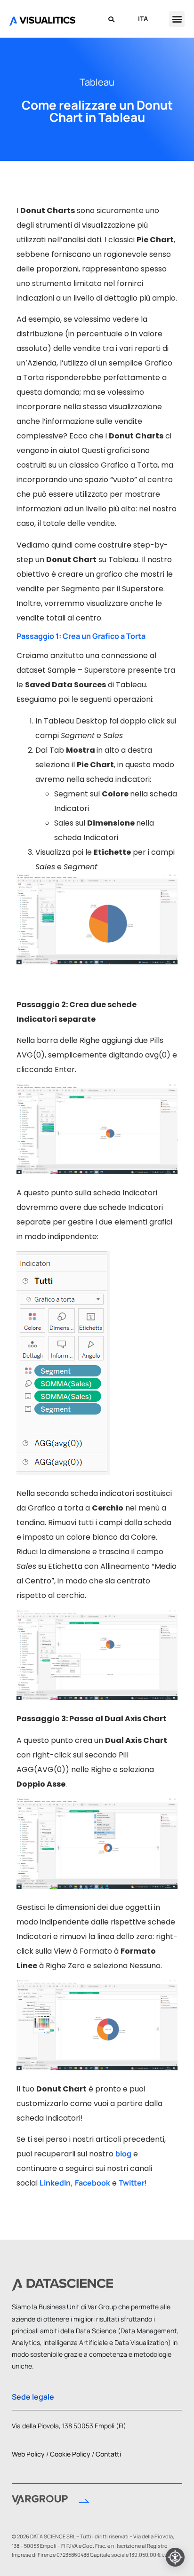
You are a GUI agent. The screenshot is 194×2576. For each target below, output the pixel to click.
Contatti (108, 2454)
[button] (177, 19)
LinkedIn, (56, 2183)
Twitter (132, 2183)
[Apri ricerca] (111, 19)
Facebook (93, 2183)
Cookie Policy (70, 2454)
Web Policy (28, 2454)
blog (123, 2154)
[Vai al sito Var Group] (51, 2501)
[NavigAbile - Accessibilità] (175, 2557)
